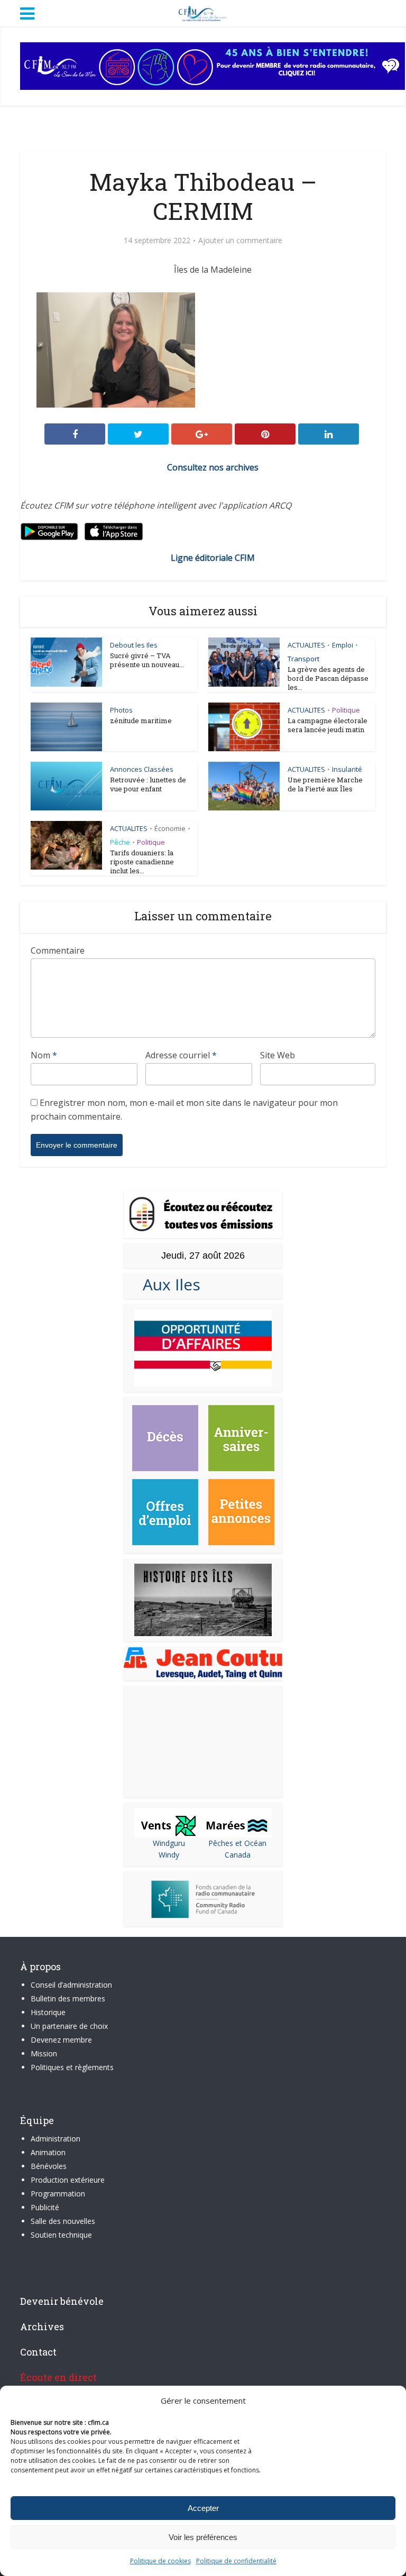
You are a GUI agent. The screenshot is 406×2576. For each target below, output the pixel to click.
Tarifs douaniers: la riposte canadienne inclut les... (142, 862)
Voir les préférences (203, 2537)
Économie (170, 828)
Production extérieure (68, 2180)
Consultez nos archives (213, 467)
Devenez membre (61, 2040)
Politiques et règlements (72, 2067)
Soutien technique (61, 2235)
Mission (44, 2053)
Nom (44, 1055)
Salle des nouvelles (63, 2221)
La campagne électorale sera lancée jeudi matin (327, 725)
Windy (169, 1855)
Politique (346, 710)
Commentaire (58, 950)
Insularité (347, 769)
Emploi (343, 645)
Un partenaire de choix (69, 2026)
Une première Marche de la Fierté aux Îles (325, 784)
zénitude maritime (141, 721)
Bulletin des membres (68, 1998)
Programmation (58, 2194)
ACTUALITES (306, 645)
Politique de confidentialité (236, 2561)
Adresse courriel (181, 1055)
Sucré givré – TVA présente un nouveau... (147, 660)
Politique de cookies (160, 2561)
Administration (56, 2139)
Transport (303, 659)
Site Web (278, 1055)
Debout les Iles (134, 645)
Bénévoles (49, 2166)
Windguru (169, 1843)
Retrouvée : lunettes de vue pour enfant (148, 784)
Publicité (45, 2207)
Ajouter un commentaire (240, 241)
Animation (48, 2152)
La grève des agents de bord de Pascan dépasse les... (328, 678)
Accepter (203, 2508)
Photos (121, 710)
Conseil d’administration (71, 1985)
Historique (48, 2012)
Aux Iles (167, 1284)
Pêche (120, 842)
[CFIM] (203, 12)
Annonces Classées (142, 769)
